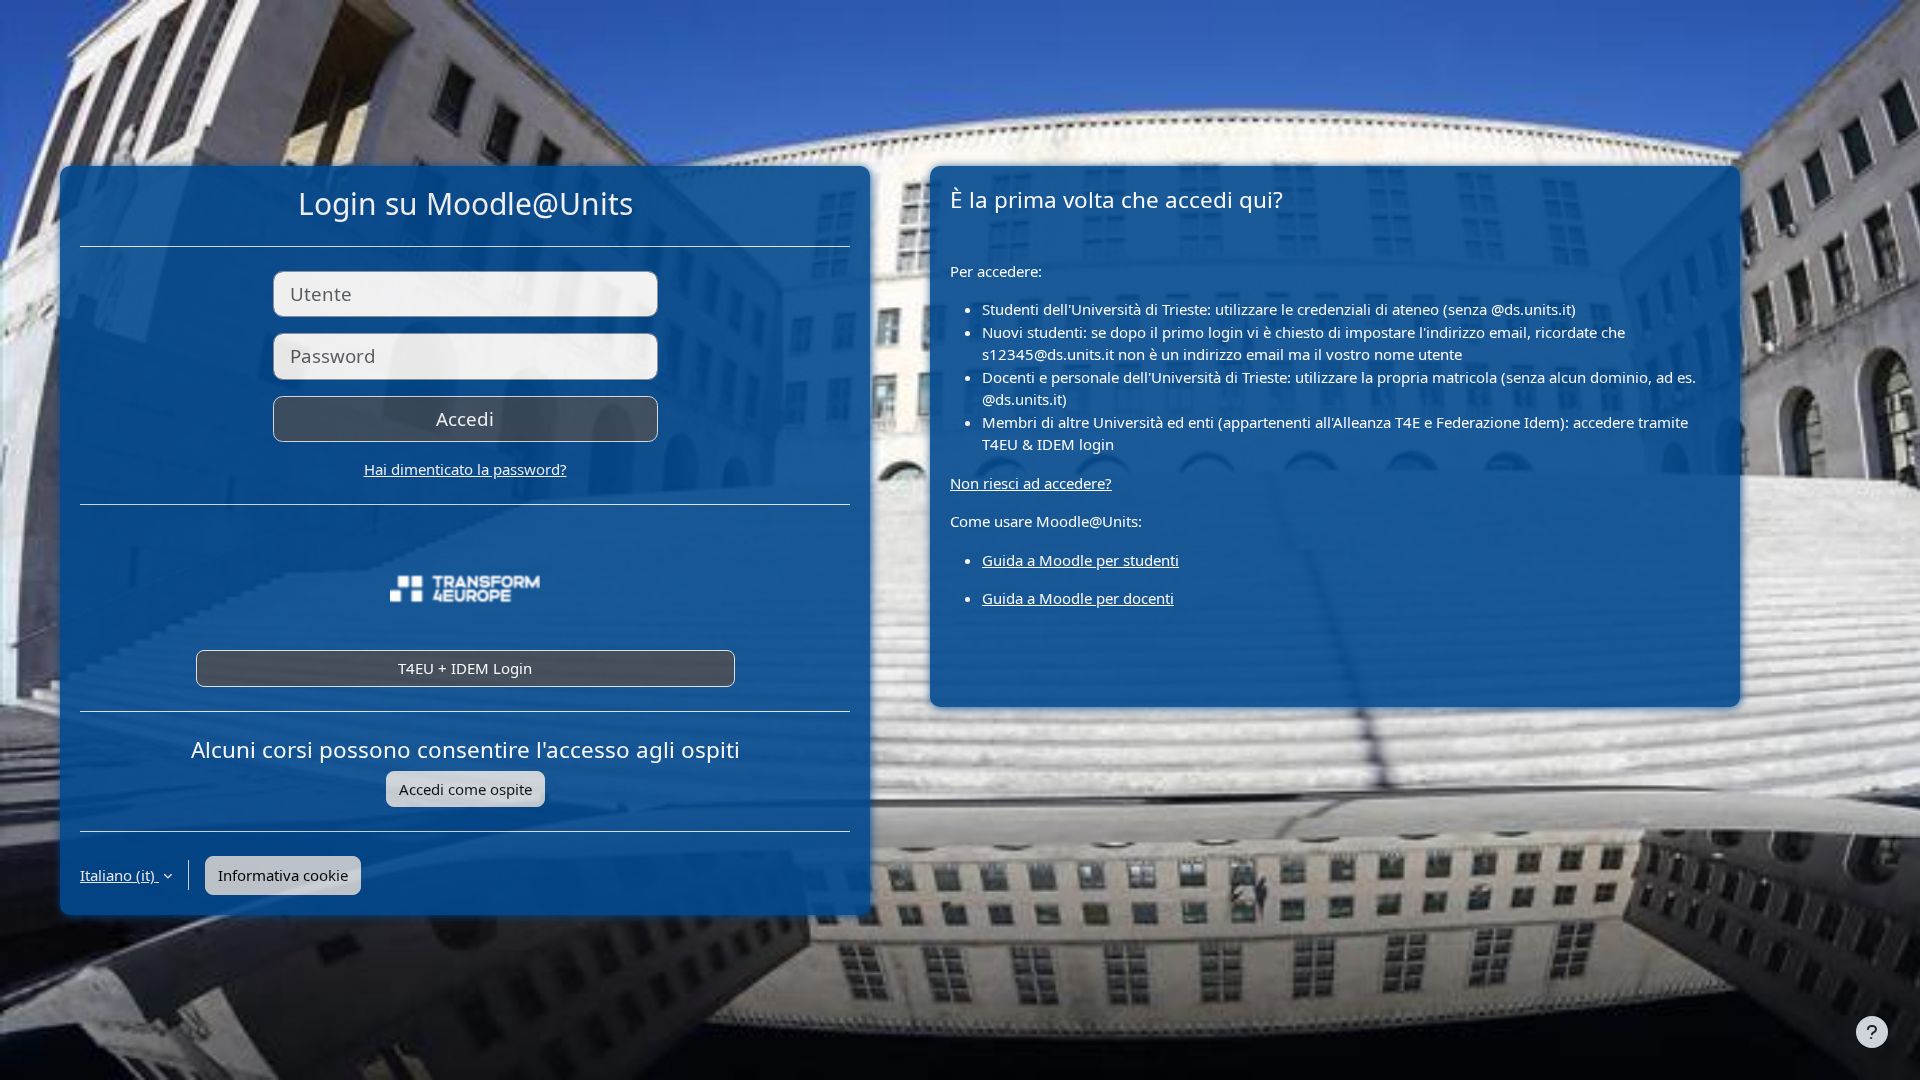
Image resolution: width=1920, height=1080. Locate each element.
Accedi (465, 418)
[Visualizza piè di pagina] (1872, 1032)
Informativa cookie (283, 875)
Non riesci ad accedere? (1031, 483)
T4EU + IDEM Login (465, 668)
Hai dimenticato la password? (465, 469)
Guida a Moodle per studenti (1080, 560)
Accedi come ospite (465, 789)
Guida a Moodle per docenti (1078, 598)
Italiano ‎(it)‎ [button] (119, 875)
